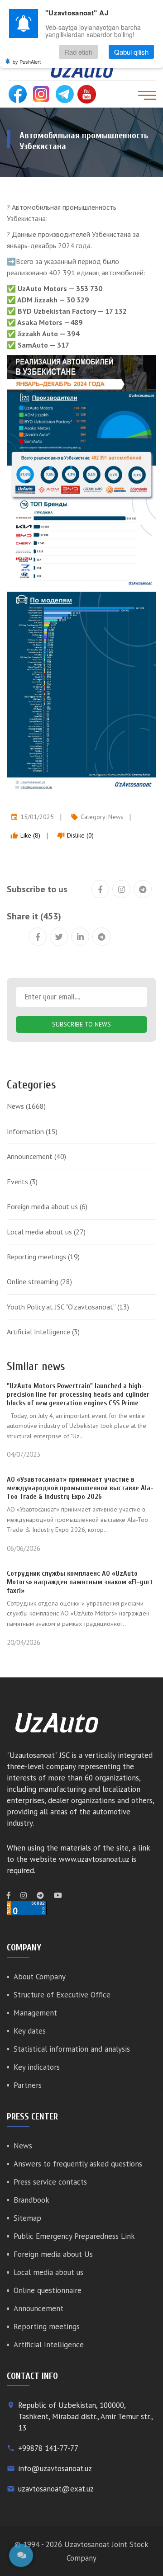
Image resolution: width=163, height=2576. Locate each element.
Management (35, 2013)
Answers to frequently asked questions (78, 2164)
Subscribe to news (81, 1024)
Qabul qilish (131, 52)
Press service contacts (50, 2182)
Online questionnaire (48, 2290)
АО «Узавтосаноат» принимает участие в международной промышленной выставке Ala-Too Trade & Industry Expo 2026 (80, 1488)
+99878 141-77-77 (48, 2448)
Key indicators (37, 2067)
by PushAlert (27, 61)
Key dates (30, 2031)
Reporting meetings (43, 1257)
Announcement (36, 1156)
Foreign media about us (47, 1206)
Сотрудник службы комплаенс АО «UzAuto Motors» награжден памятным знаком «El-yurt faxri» (80, 1582)
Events (22, 1182)
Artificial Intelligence (43, 1332)
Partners (28, 2085)
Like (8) (25, 835)
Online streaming (39, 1281)
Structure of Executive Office (62, 1995)
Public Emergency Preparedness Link (74, 2236)
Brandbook (31, 2200)
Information (32, 1131)
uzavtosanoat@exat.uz (56, 2489)
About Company (40, 1977)
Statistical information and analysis (72, 2049)
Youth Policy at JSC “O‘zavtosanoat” (68, 1307)
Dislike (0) (75, 835)
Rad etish (78, 52)
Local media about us (46, 1232)
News (116, 817)
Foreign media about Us (53, 2254)
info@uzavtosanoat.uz (55, 2468)
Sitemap (27, 2218)
